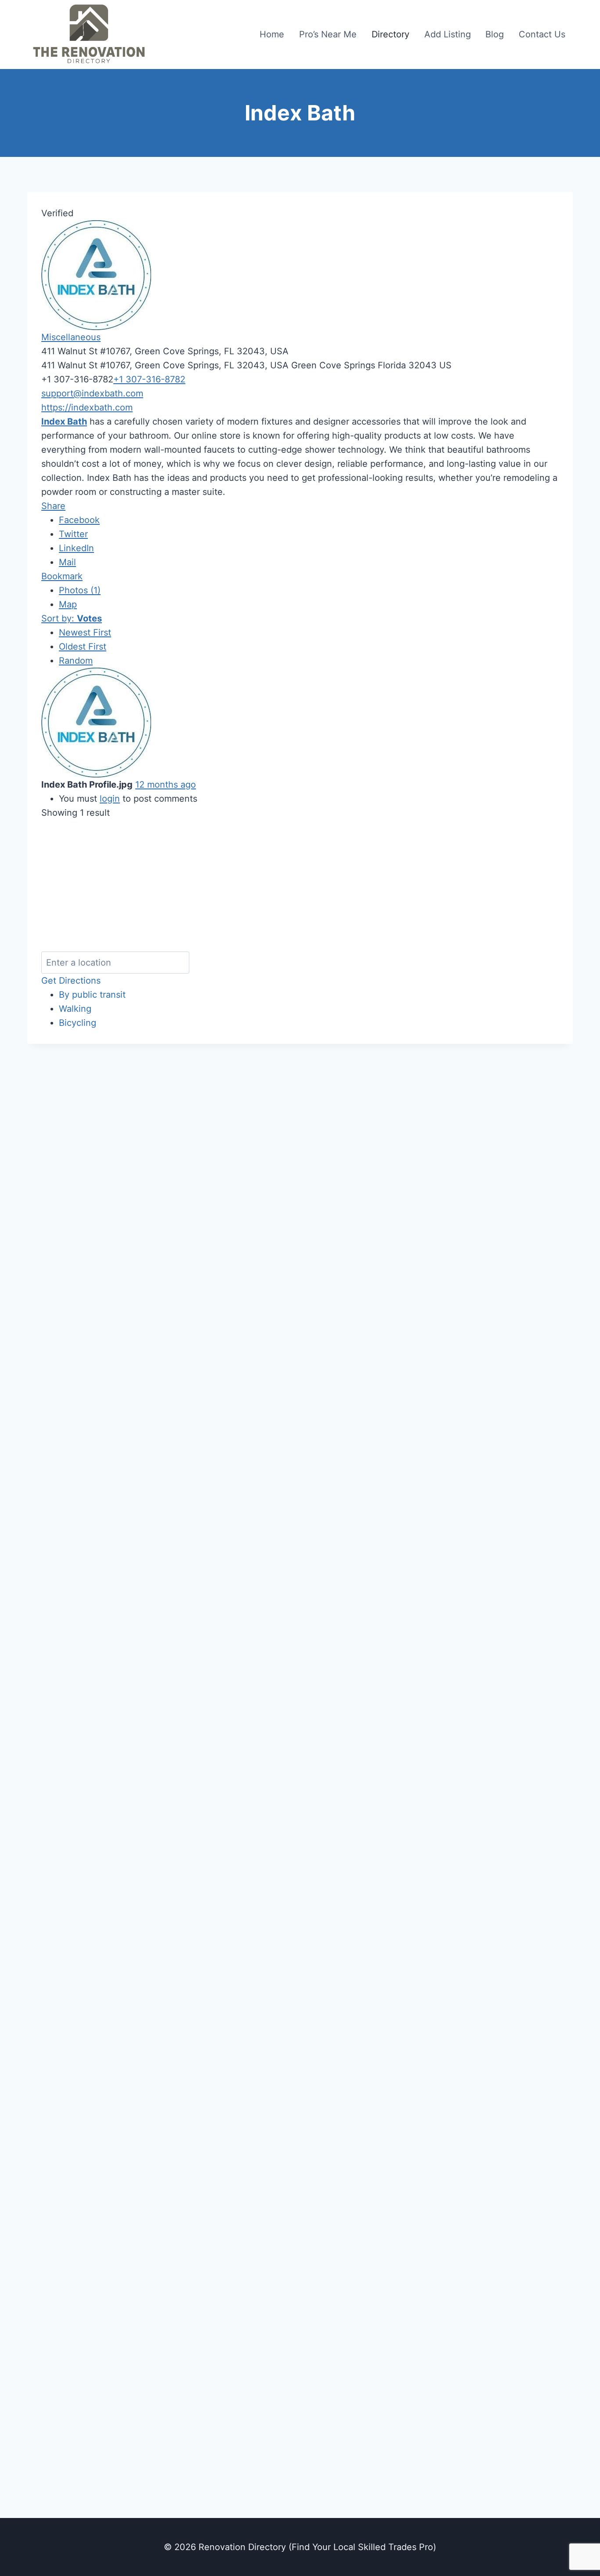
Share (53, 506)
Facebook (79, 520)
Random (76, 661)
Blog (495, 34)
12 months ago (166, 785)
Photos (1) (80, 590)
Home (272, 34)
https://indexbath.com (87, 407)
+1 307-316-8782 (149, 379)
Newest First (85, 632)
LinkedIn (76, 548)
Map (68, 604)
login (110, 799)
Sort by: (72, 618)
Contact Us (542, 34)
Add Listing (448, 34)
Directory (390, 34)
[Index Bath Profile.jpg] (125, 723)
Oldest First (83, 647)
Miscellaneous (71, 337)
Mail (67, 562)
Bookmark (62, 576)
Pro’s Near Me (328, 34)
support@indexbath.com (92, 393)
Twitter (73, 534)
